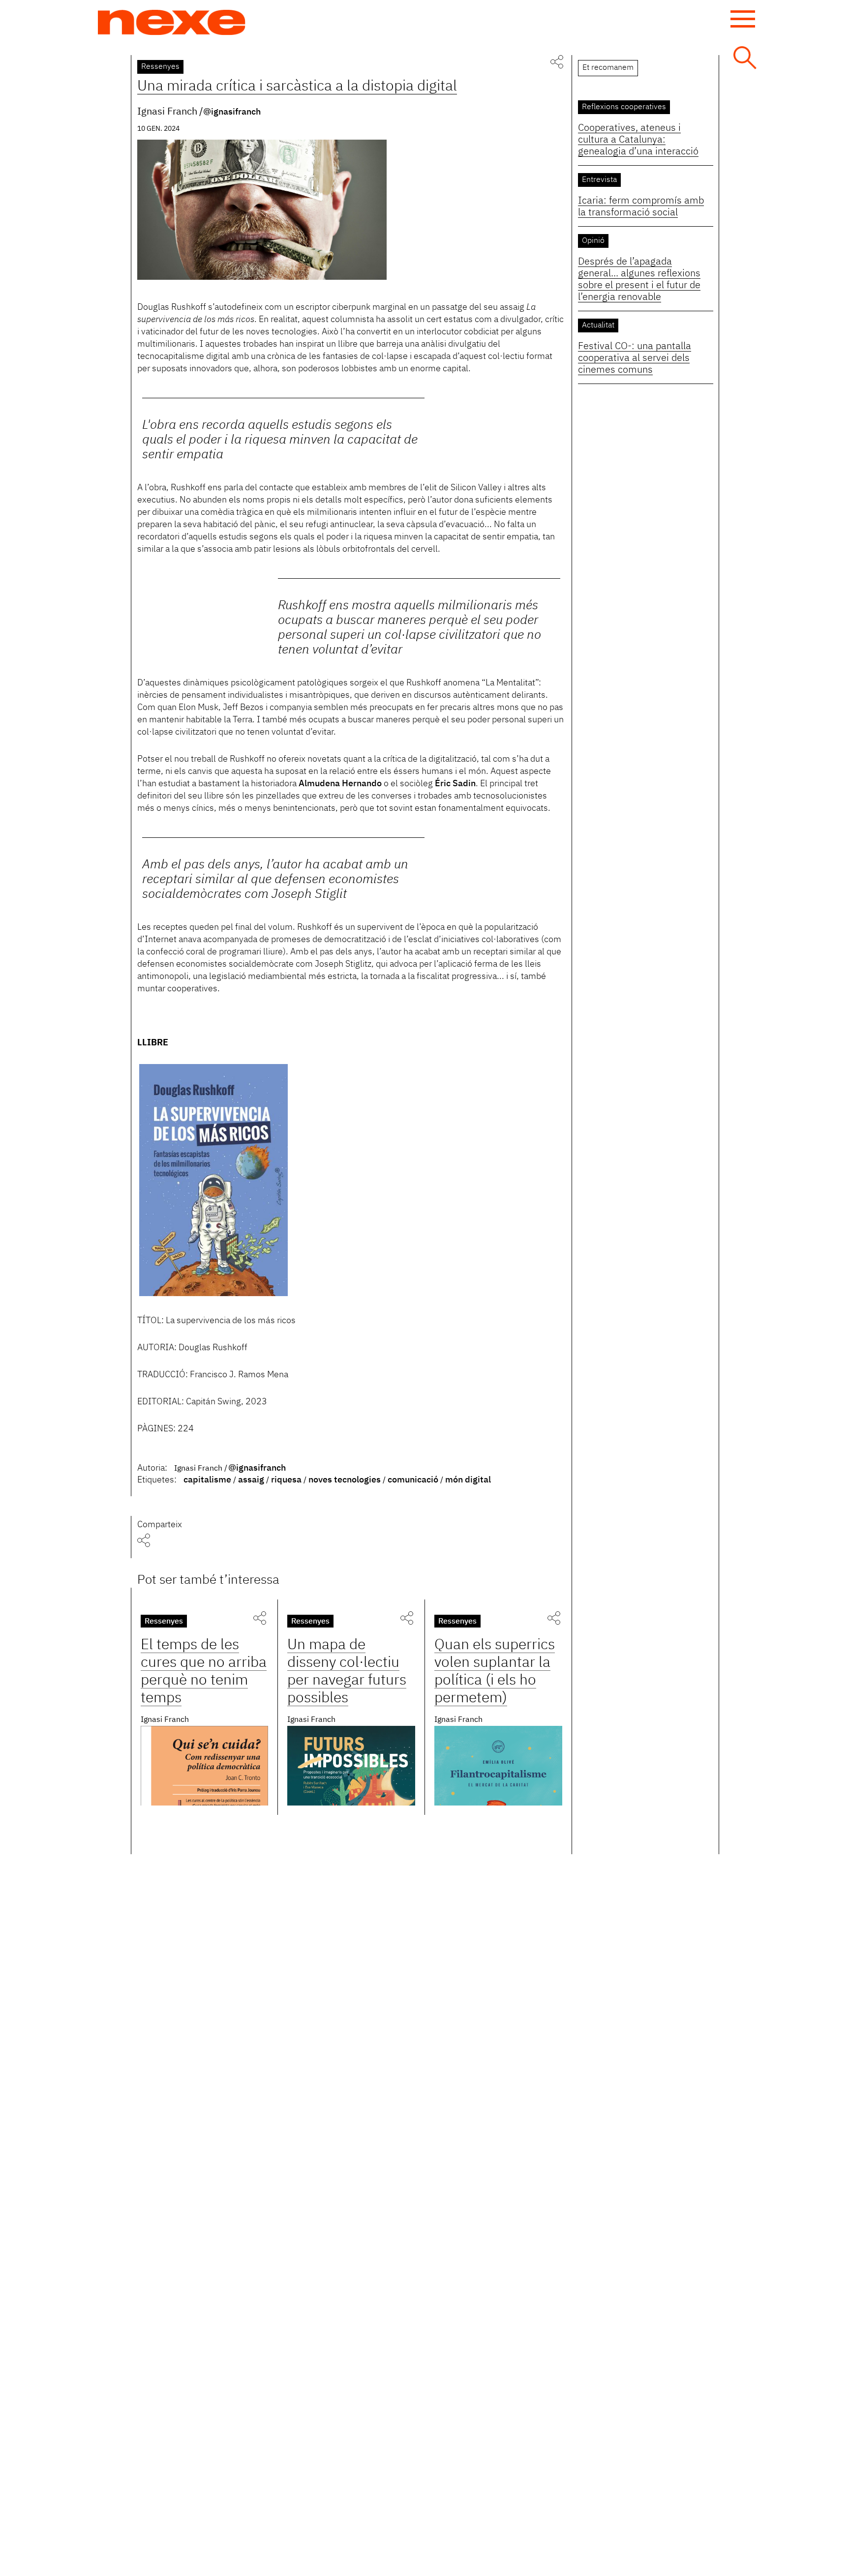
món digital (468, 1480)
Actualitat (598, 326)
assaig (251, 1480)
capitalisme (207, 1480)
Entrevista (599, 180)
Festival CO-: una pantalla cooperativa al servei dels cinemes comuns (635, 358)
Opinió (593, 241)
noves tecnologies (345, 1480)
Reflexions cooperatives (624, 107)
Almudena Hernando (340, 784)
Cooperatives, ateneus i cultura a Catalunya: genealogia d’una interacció (638, 140)
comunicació (413, 1480)
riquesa (286, 1480)
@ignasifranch (232, 112)
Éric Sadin (455, 784)
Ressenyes (160, 67)
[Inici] (172, 23)
